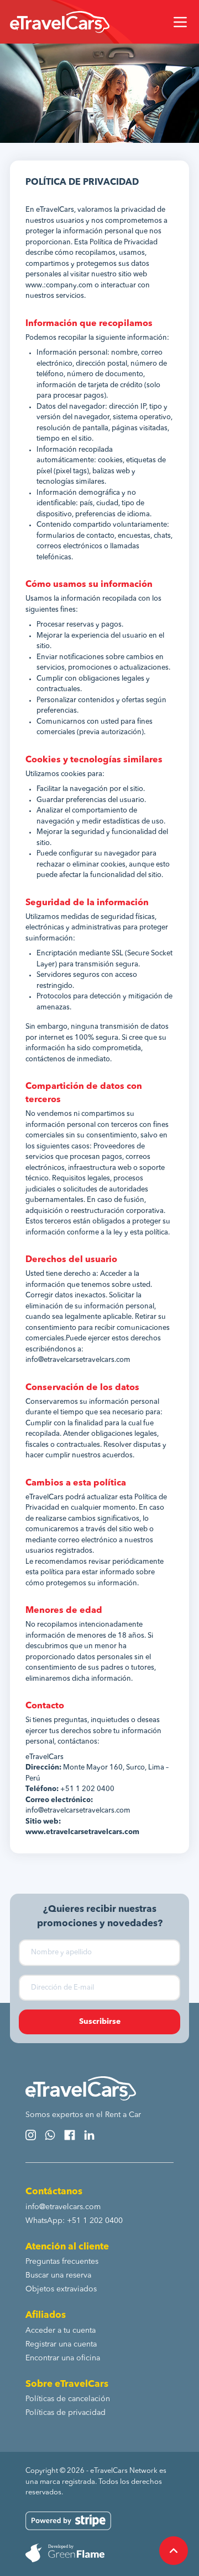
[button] (180, 22)
